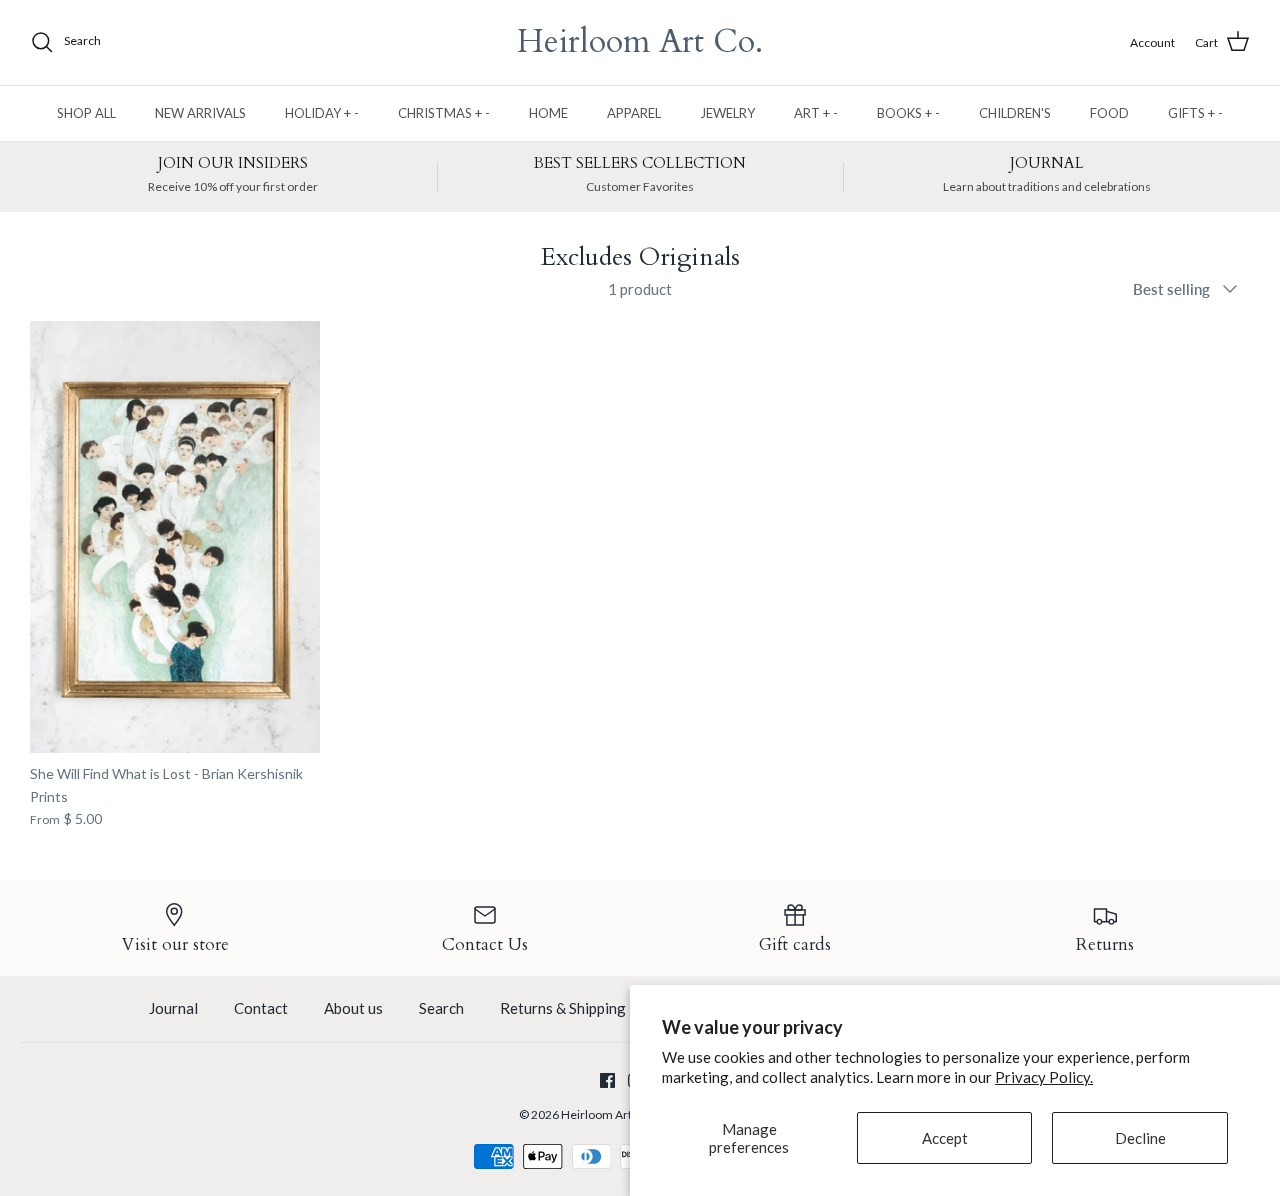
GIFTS (1195, 113)
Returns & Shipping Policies (591, 1008)
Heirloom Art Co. (606, 1114)
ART (816, 113)
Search (441, 1008)
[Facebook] (607, 1080)
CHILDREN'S (1015, 113)
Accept (945, 1138)
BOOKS (908, 113)
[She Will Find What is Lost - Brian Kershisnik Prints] (175, 537)
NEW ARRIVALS (200, 113)
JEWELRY (727, 113)
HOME (548, 113)
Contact (261, 1008)
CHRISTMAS (444, 113)
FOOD (1109, 113)
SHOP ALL (86, 113)
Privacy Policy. (1044, 1077)
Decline (1140, 1138)
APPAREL (634, 113)
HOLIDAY (322, 113)
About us (353, 1008)
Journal (173, 1008)
